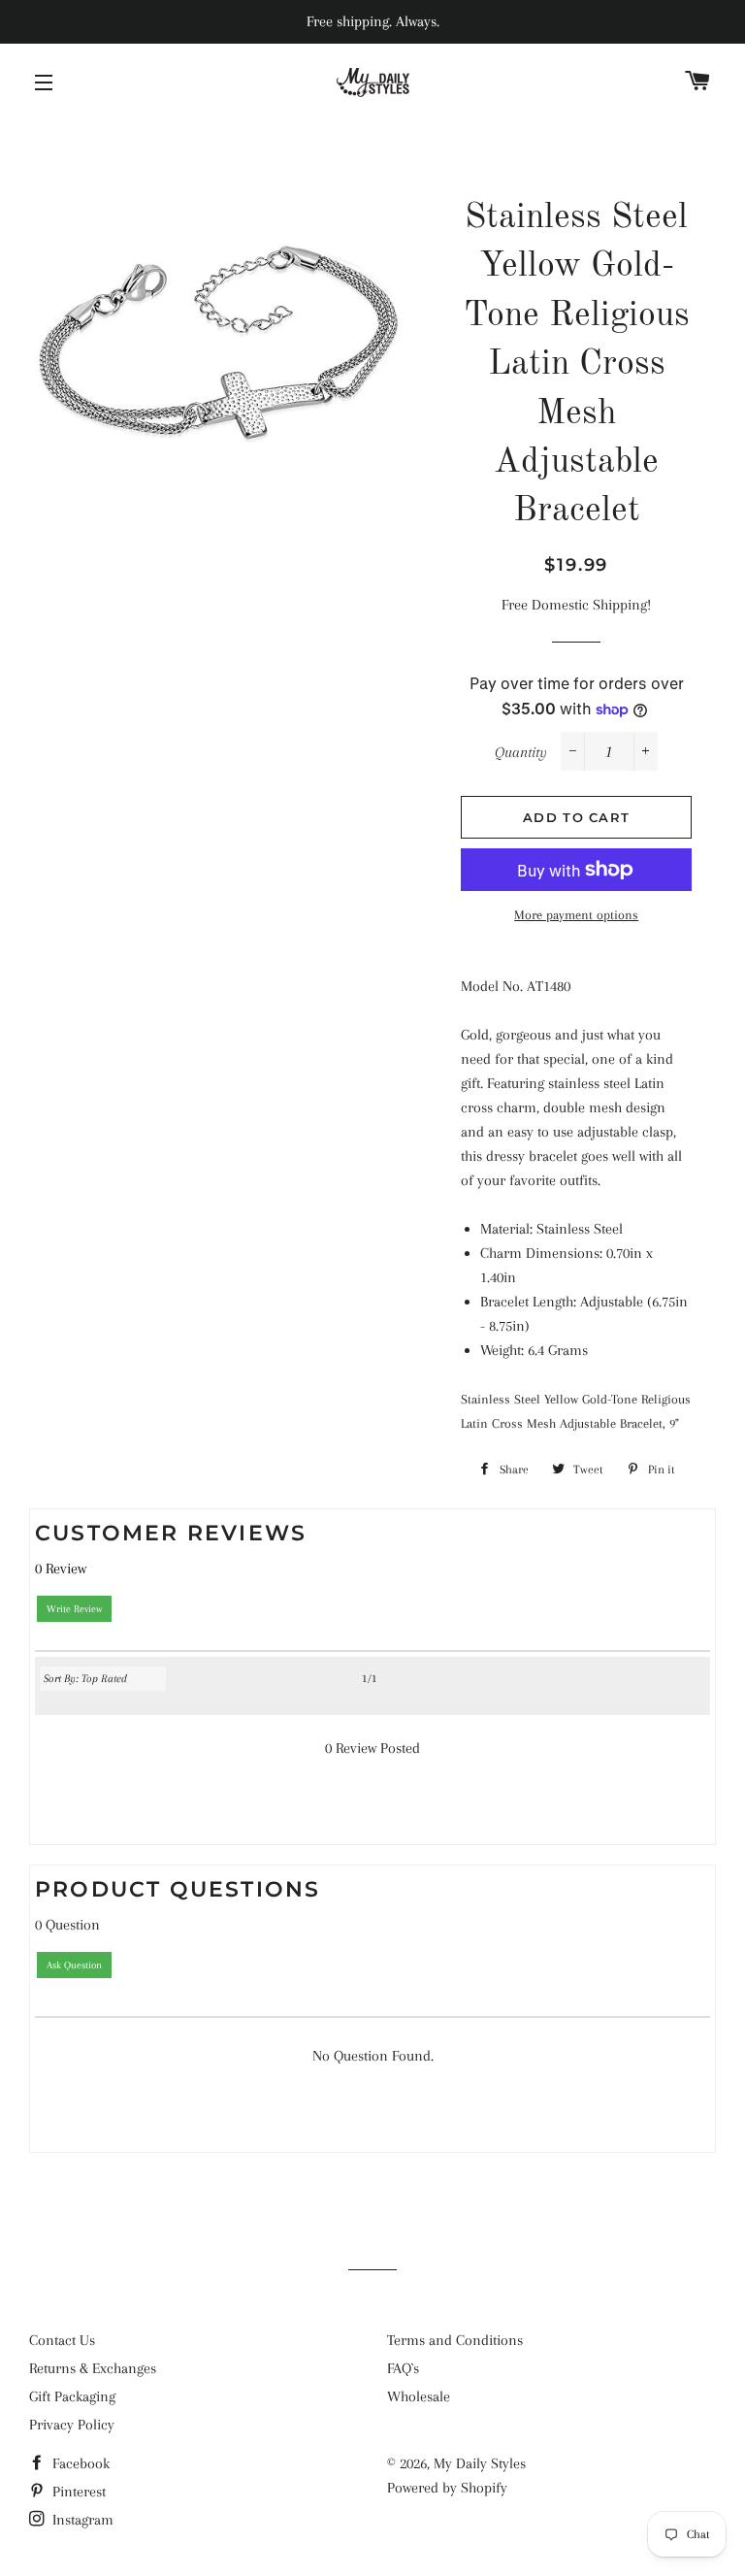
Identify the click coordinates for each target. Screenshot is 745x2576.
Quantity (521, 752)
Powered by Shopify (447, 2488)
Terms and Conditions (455, 2340)
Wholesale (419, 2396)
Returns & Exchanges (93, 2368)
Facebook (79, 2463)
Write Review (74, 1609)
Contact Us (62, 2340)
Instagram (81, 2520)
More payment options (576, 915)
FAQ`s (403, 2368)
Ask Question (74, 1965)
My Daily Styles (480, 2463)
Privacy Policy (72, 2425)
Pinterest (77, 2492)
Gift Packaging (72, 2396)
